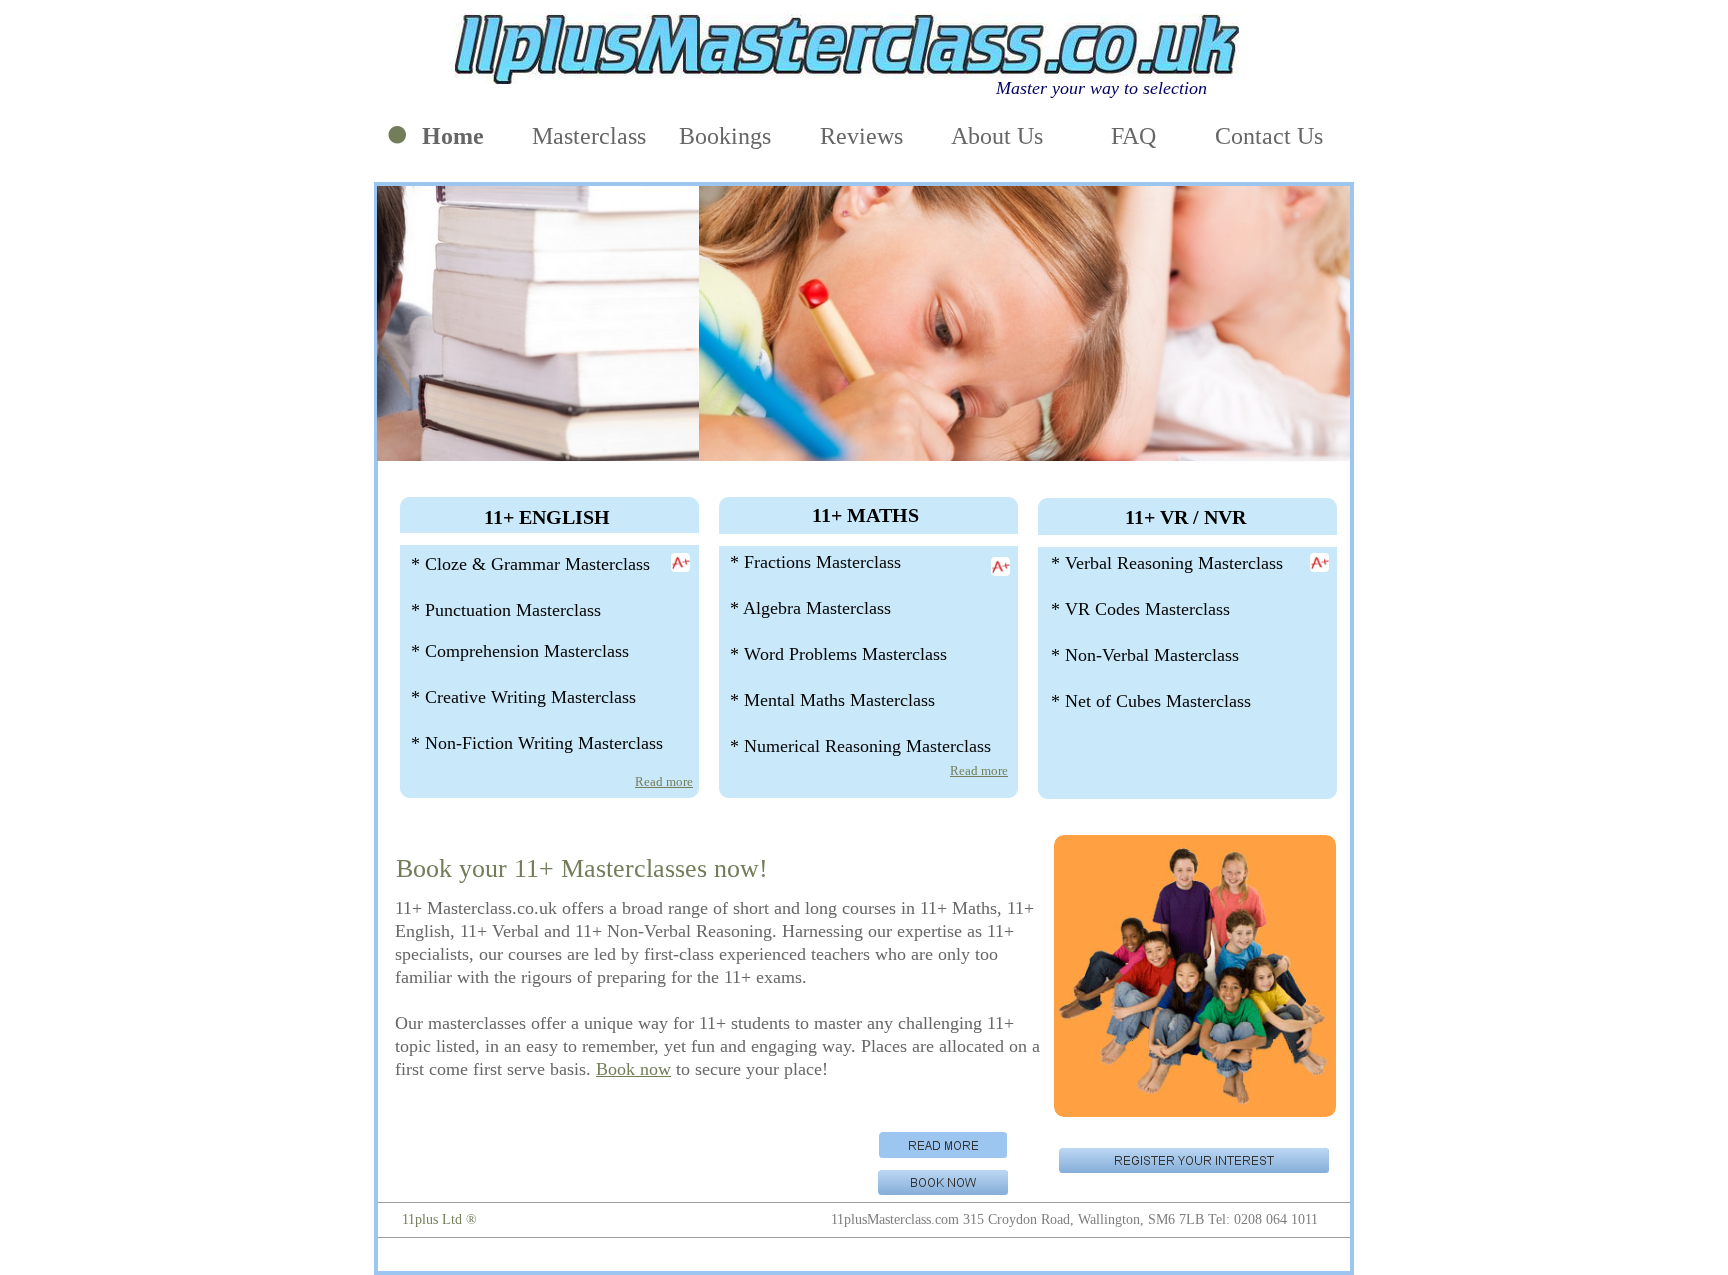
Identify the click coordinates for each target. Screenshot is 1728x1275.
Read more (664, 781)
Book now (633, 1069)
